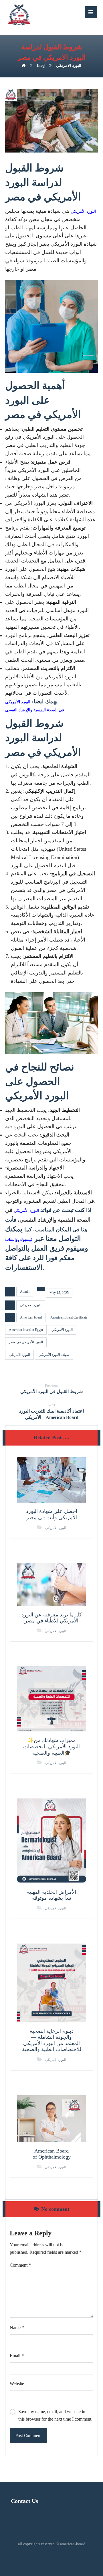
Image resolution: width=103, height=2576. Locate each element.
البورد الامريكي (31, 1305)
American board (31, 1317)
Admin (25, 1292)
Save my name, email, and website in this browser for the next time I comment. (55, 2415)
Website (17, 2384)
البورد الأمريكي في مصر (26, 1342)
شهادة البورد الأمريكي (54, 1355)
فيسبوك (26, 1240)
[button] (91, 12)
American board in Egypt (26, 1330)
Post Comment (28, 2436)
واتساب (11, 1240)
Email (17, 2356)
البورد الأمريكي (83, 211)
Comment (20, 2265)
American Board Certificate (69, 1317)
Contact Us (24, 2501)
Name (17, 2328)
